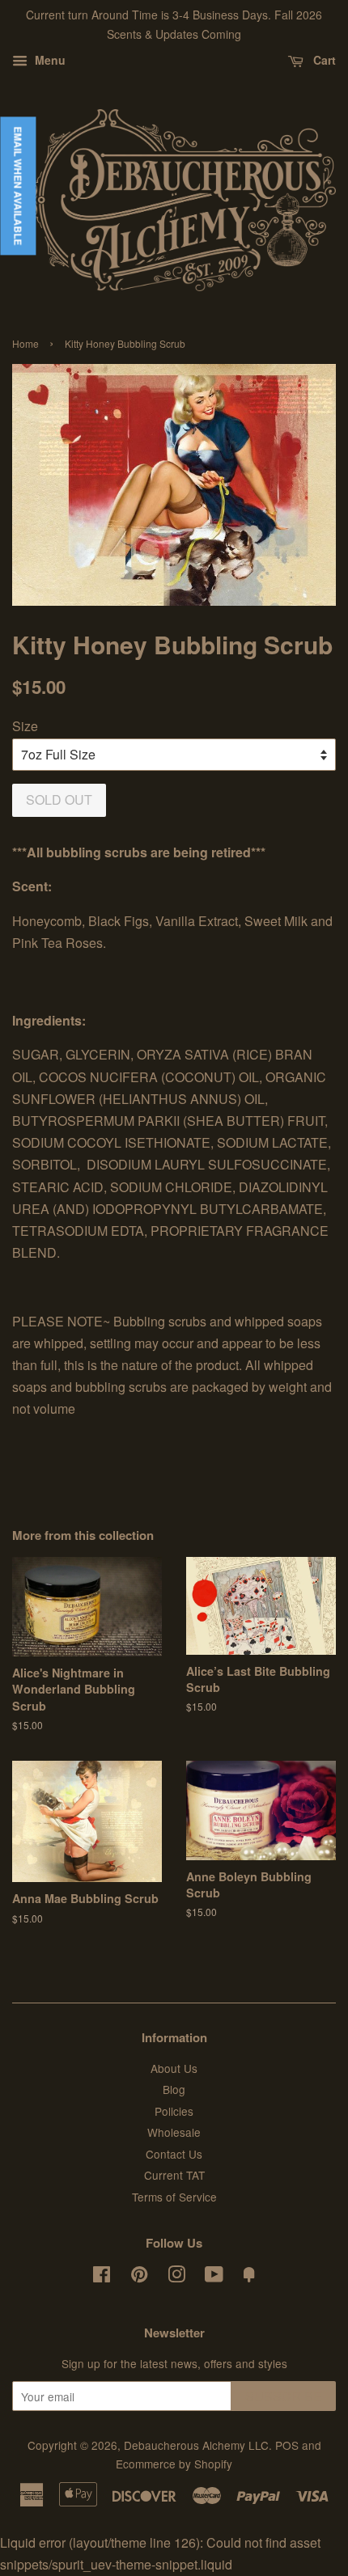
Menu (49, 60)
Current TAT (174, 2175)
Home (25, 343)
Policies (174, 2111)
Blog (174, 2089)
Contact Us (174, 2154)
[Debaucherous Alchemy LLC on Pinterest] (139, 2277)
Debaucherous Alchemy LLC (196, 2445)
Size (25, 726)
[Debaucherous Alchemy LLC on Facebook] (102, 2277)
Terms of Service (174, 2197)
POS (287, 2445)
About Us (174, 2068)
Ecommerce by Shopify (174, 2464)
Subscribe (284, 2396)
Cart (323, 60)
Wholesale (174, 2132)
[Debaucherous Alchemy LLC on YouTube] (214, 2277)
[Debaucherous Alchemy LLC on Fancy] (249, 2277)
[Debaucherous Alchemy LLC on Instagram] (176, 2277)
